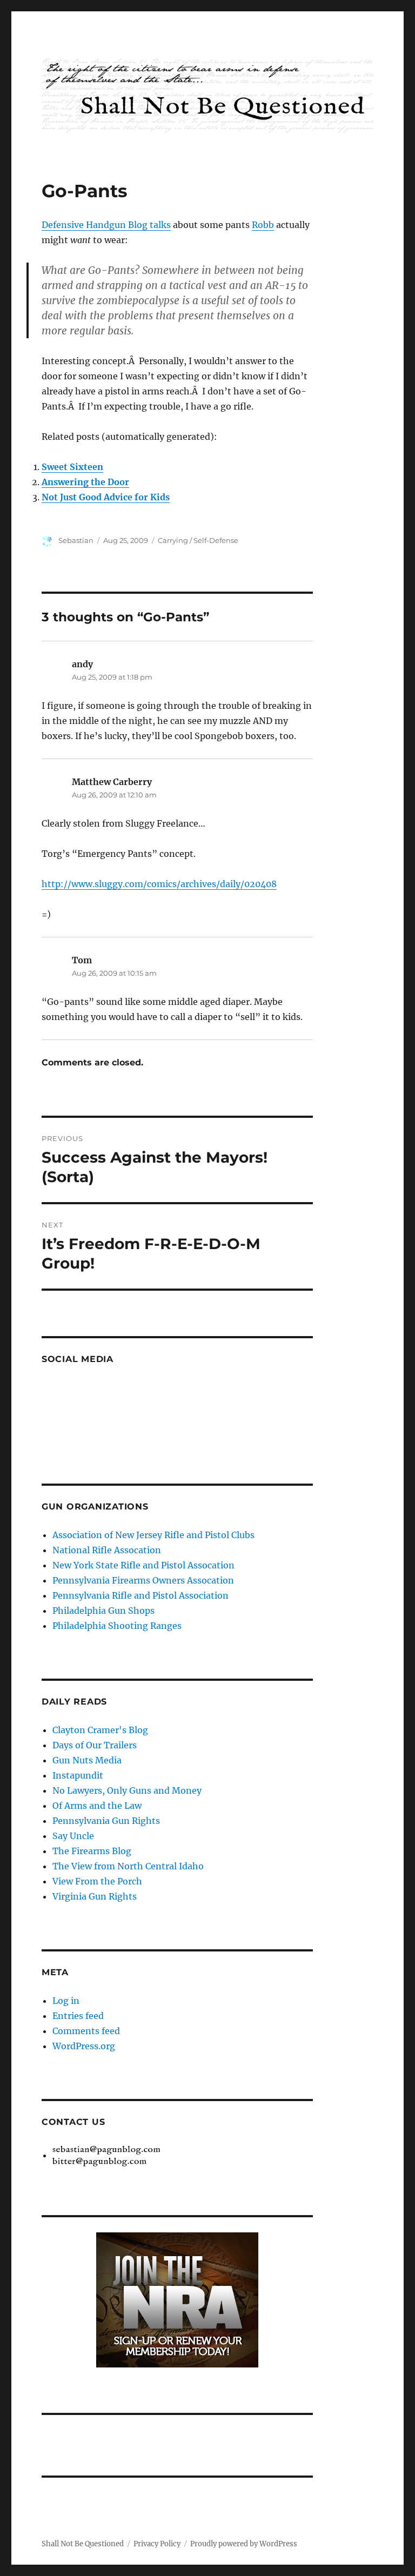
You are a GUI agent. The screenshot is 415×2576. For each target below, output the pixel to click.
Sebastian (76, 540)
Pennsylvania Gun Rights (106, 1821)
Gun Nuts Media (87, 1760)
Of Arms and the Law (97, 1806)
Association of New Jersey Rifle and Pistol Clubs (153, 1535)
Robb (263, 225)
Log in (66, 2001)
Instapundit (78, 1775)
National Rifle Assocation (107, 1550)
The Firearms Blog (92, 1851)
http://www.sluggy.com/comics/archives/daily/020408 (159, 884)
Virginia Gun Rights (95, 1896)
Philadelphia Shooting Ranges (117, 1626)
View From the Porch (97, 1881)
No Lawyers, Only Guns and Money (127, 1790)
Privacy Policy (157, 2544)
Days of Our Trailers (95, 1745)
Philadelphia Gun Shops (103, 1611)
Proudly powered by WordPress (244, 2544)
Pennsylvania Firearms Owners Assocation (143, 1580)
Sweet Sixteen (72, 467)
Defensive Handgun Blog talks (106, 225)
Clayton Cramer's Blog (100, 1730)
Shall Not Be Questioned (83, 2544)
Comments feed (86, 2031)
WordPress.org (84, 2046)
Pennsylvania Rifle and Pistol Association (140, 1595)
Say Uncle (73, 1836)
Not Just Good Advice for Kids (106, 497)
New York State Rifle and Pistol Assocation (143, 1565)
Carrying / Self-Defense (198, 540)
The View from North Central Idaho (128, 1866)
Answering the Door (85, 482)
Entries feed (78, 2016)
